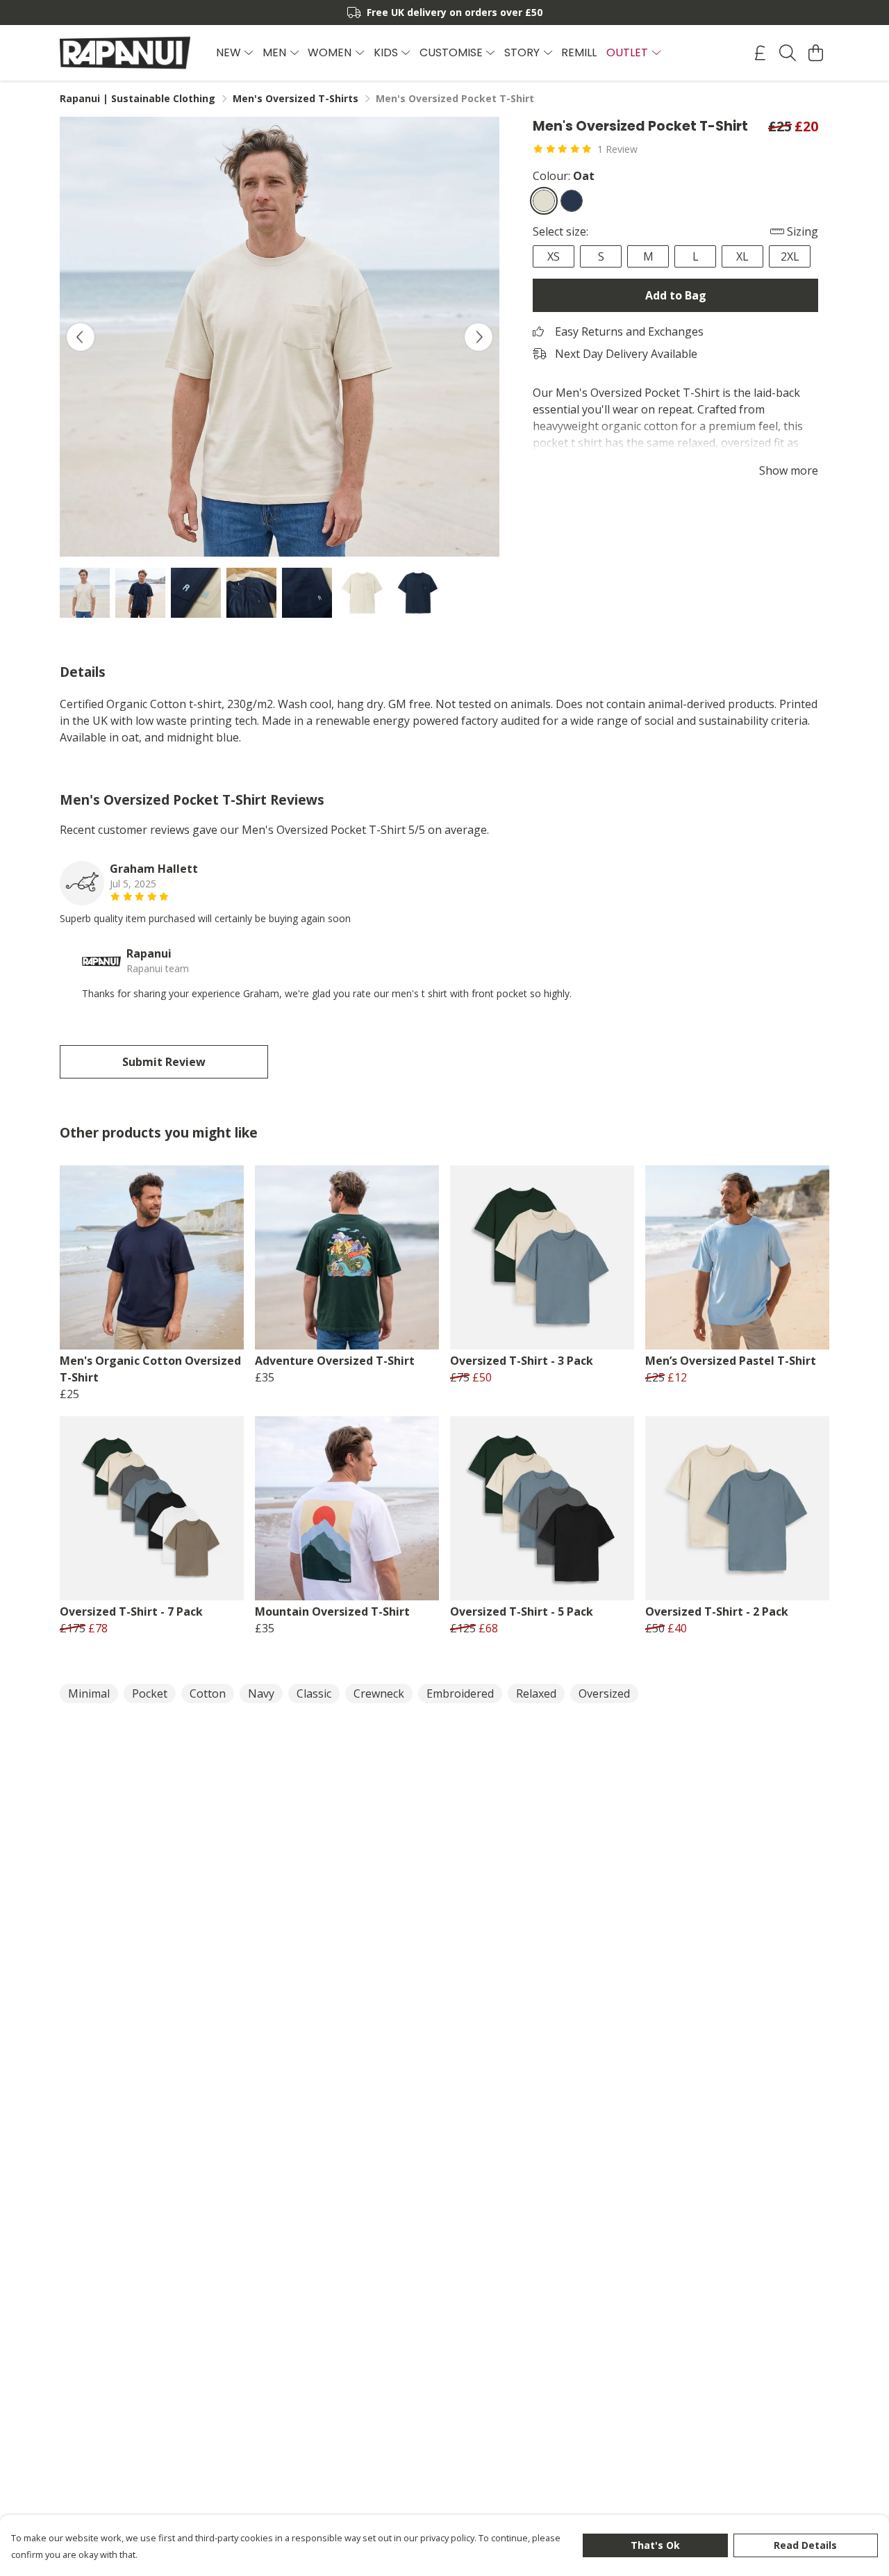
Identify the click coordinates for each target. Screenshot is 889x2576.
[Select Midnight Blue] (572, 201)
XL (742, 256)
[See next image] (479, 337)
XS (554, 256)
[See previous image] (81, 337)
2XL (790, 256)
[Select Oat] (544, 201)
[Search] (788, 53)
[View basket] (815, 53)
